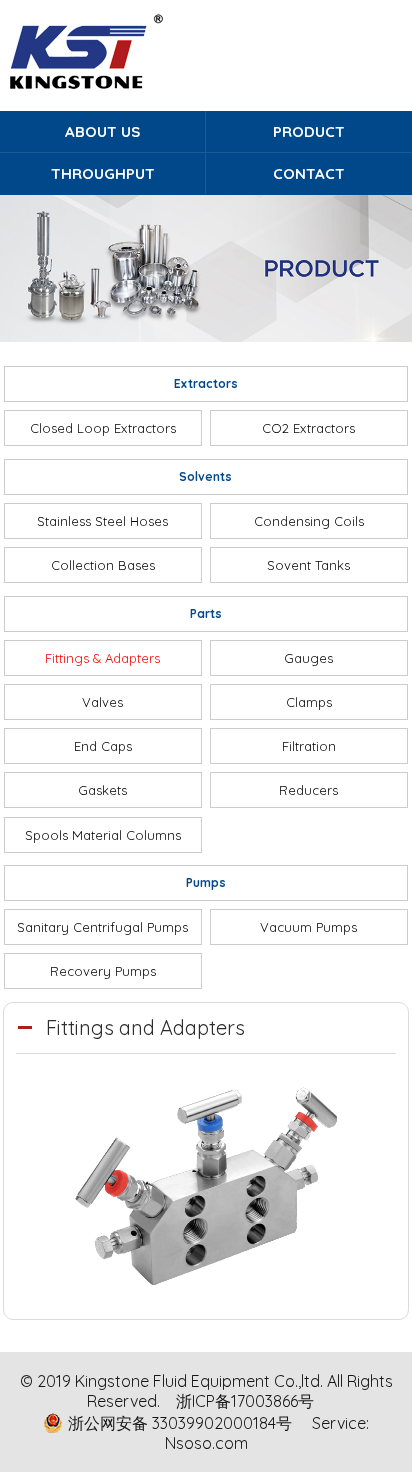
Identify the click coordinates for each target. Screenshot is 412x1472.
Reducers (308, 790)
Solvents (205, 476)
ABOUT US (102, 131)
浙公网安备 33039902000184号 (180, 1423)
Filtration (309, 746)
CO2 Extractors (308, 428)
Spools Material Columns (103, 835)
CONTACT (309, 173)
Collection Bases (103, 565)
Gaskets (102, 790)
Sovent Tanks (308, 565)
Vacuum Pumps (308, 927)
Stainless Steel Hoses (102, 521)
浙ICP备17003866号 (245, 1401)
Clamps (309, 702)
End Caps (103, 746)
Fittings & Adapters (102, 658)
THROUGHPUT (103, 173)
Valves (102, 702)
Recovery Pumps (103, 971)
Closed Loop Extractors (103, 428)
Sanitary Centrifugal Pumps (102, 927)
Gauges (308, 658)
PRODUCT (309, 131)
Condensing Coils (309, 521)
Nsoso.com (206, 1443)
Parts (206, 613)
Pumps (206, 882)
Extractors (206, 383)
